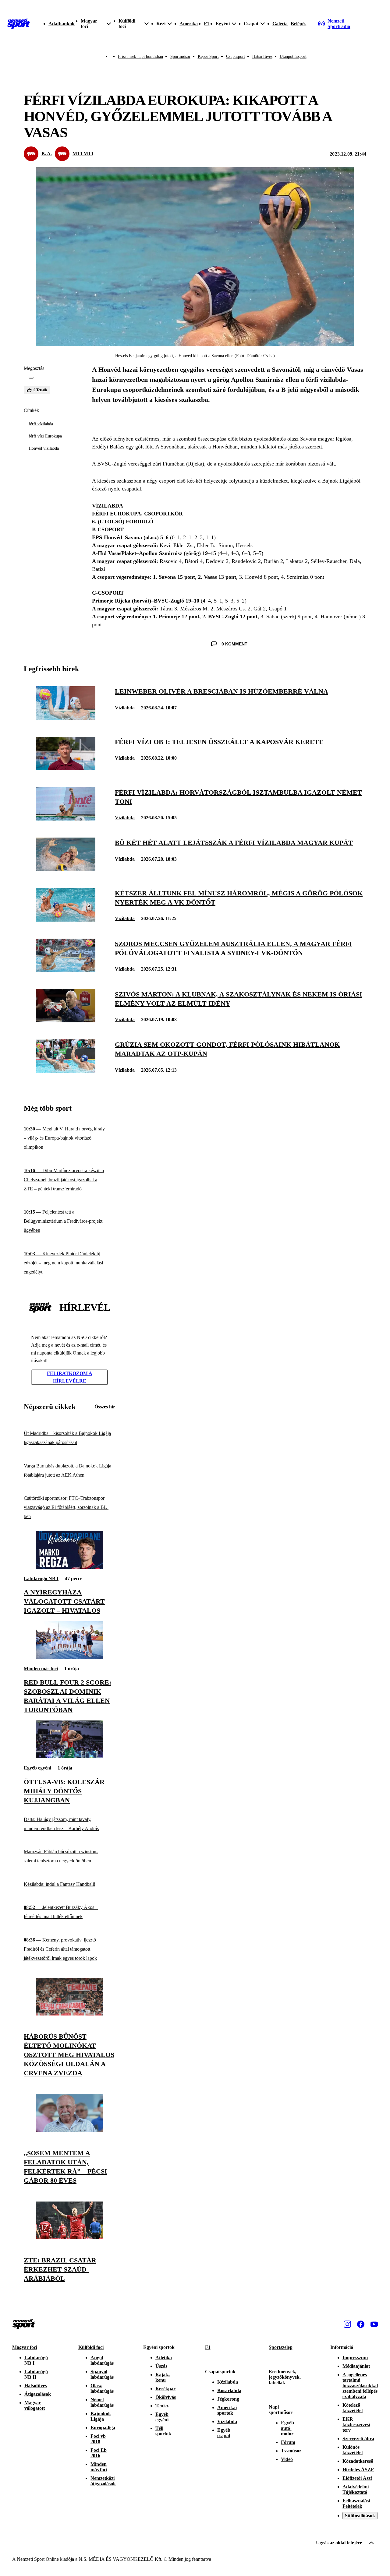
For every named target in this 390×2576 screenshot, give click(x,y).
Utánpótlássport (293, 56)
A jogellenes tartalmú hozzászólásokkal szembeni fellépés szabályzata (360, 2386)
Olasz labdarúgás (102, 2388)
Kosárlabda (229, 2390)
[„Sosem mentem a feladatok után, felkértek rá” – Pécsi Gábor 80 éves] (69, 2130)
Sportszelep (281, 2347)
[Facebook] (361, 2324)
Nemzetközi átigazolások (103, 2481)
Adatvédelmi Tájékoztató (356, 2489)
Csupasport (236, 56)
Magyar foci (25, 2347)
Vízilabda (125, 708)
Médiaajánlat (356, 2366)
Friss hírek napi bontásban (140, 56)
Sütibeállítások (360, 2516)
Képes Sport (208, 56)
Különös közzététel (353, 2450)
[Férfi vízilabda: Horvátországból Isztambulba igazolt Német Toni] (66, 819)
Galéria (280, 24)
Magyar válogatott (35, 2405)
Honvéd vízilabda (44, 448)
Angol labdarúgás (102, 2360)
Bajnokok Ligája (101, 2416)
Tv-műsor (291, 2451)
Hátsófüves (36, 2386)
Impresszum (355, 2358)
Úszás (161, 2366)
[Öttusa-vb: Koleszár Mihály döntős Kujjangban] (69, 1757)
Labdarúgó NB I (41, 1578)
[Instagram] (347, 2324)
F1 (207, 24)
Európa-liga (103, 2428)
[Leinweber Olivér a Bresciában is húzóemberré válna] (66, 718)
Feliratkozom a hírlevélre (70, 1377)
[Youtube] (374, 2324)
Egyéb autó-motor (287, 2428)
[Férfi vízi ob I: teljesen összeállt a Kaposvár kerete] (66, 769)
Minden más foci (41, 1669)
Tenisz (162, 2406)
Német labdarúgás (102, 2402)
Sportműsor (180, 56)
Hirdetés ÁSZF (358, 2470)
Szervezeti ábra (358, 2439)
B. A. (47, 154)
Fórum (288, 2442)
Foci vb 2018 (98, 2439)
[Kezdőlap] (19, 24)
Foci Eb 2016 (99, 2453)
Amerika (189, 24)
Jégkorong (228, 2399)
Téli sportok (163, 2431)
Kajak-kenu (163, 2377)
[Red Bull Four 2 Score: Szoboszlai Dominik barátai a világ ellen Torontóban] (69, 1657)
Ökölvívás (166, 2397)
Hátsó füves (262, 56)
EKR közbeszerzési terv (356, 2425)
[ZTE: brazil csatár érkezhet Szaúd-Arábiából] (69, 2238)
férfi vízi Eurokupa (45, 436)
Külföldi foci (91, 2347)
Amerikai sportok (227, 2410)
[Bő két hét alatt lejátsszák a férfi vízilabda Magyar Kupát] (66, 869)
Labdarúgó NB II (36, 2374)
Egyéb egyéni (37, 1768)
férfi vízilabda (41, 424)
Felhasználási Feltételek (356, 2503)
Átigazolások (38, 2394)
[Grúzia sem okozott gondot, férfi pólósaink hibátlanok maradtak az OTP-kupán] (66, 1071)
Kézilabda (228, 2382)
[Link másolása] (31, 378)
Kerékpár (165, 2389)
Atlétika (164, 2358)
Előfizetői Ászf (357, 2478)
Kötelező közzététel (353, 2408)
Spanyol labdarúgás (102, 2374)
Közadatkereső (358, 2461)
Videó (287, 2459)
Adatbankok (62, 24)
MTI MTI (83, 154)
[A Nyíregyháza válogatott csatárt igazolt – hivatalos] (69, 1567)
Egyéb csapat (224, 2433)
